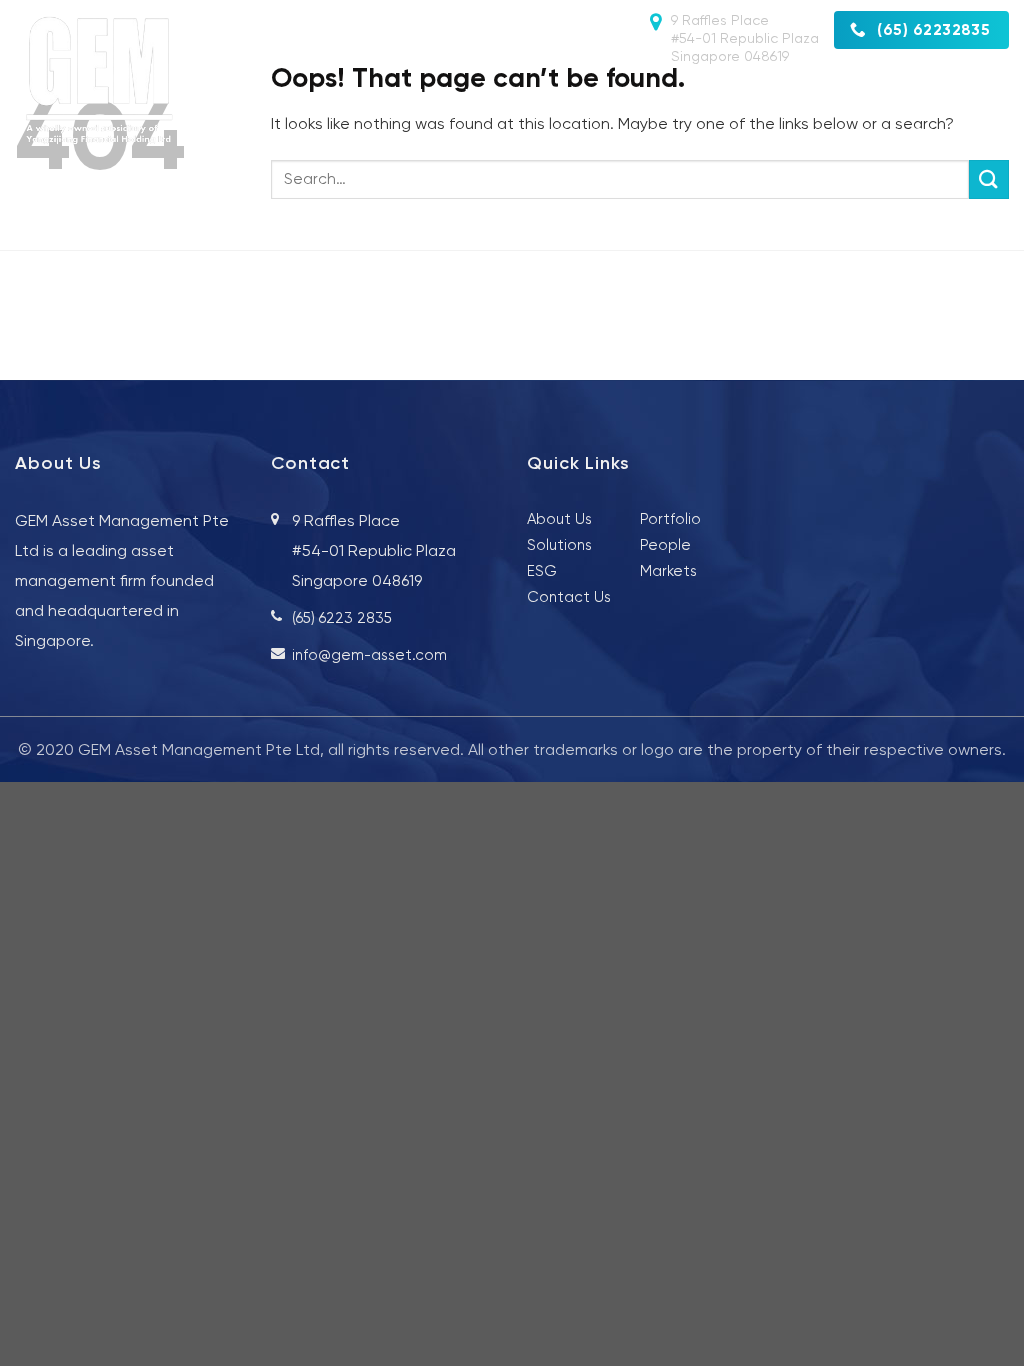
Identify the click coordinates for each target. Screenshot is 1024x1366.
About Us (447, 94)
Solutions (660, 94)
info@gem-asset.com (369, 655)
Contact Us (961, 133)
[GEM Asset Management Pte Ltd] (100, 81)
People (553, 94)
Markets (772, 94)
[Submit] (989, 179)
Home (345, 94)
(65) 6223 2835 (342, 618)
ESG (972, 94)
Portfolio (880, 94)
